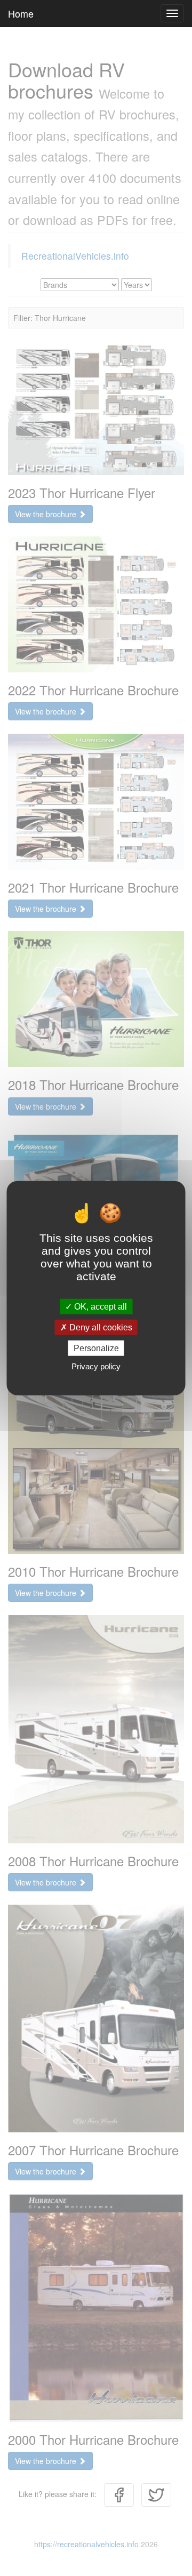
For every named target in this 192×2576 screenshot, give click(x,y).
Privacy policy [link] (96, 1366)
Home (21, 13)
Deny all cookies (100, 1327)
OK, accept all (99, 1306)
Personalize (96, 1348)
